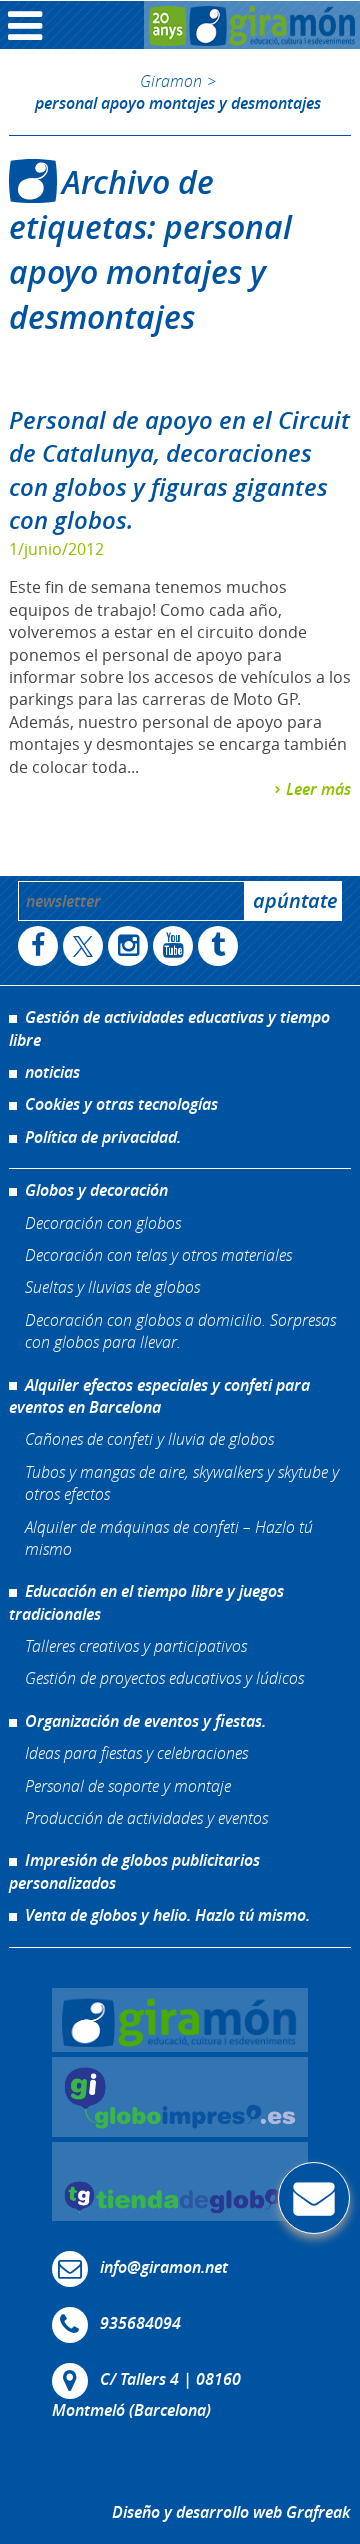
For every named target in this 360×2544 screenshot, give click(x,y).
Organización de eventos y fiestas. (145, 1721)
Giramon (171, 80)
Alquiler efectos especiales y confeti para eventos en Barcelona (159, 1396)
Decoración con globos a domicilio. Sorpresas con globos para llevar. (180, 1330)
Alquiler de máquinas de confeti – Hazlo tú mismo (169, 1537)
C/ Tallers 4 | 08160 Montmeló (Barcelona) (146, 2394)
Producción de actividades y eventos (146, 1817)
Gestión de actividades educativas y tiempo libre (169, 1028)
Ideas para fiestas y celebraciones (136, 1752)
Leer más (318, 789)
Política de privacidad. (103, 1137)
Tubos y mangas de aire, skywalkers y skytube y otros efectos (182, 1482)
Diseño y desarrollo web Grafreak (231, 2512)
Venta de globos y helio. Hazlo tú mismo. (167, 1915)
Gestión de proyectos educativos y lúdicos (164, 1677)
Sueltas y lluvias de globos (112, 1286)
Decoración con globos (103, 1222)
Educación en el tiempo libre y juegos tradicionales (146, 1602)
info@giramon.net (164, 2267)
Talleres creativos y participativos (136, 1645)
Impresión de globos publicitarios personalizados (134, 1871)
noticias (52, 1072)
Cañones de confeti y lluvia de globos (149, 1438)
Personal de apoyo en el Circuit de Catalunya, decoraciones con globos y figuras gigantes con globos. (179, 470)
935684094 (140, 2323)
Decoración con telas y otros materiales (158, 1254)
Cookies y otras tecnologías (121, 1104)
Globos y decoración (96, 1190)
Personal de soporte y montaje (128, 1785)
